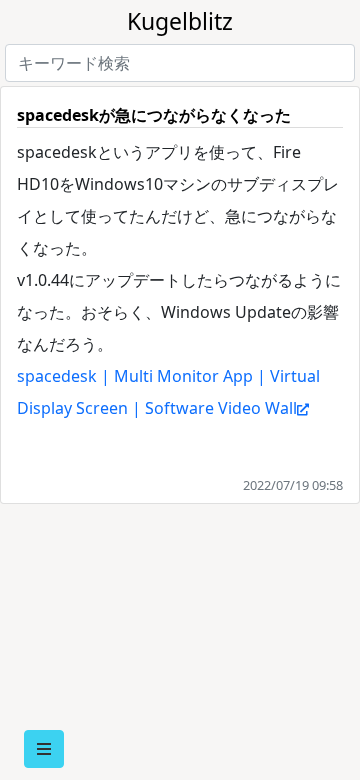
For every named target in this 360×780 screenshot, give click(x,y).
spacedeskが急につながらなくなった (154, 115)
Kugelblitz (180, 21)
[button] (44, 749)
